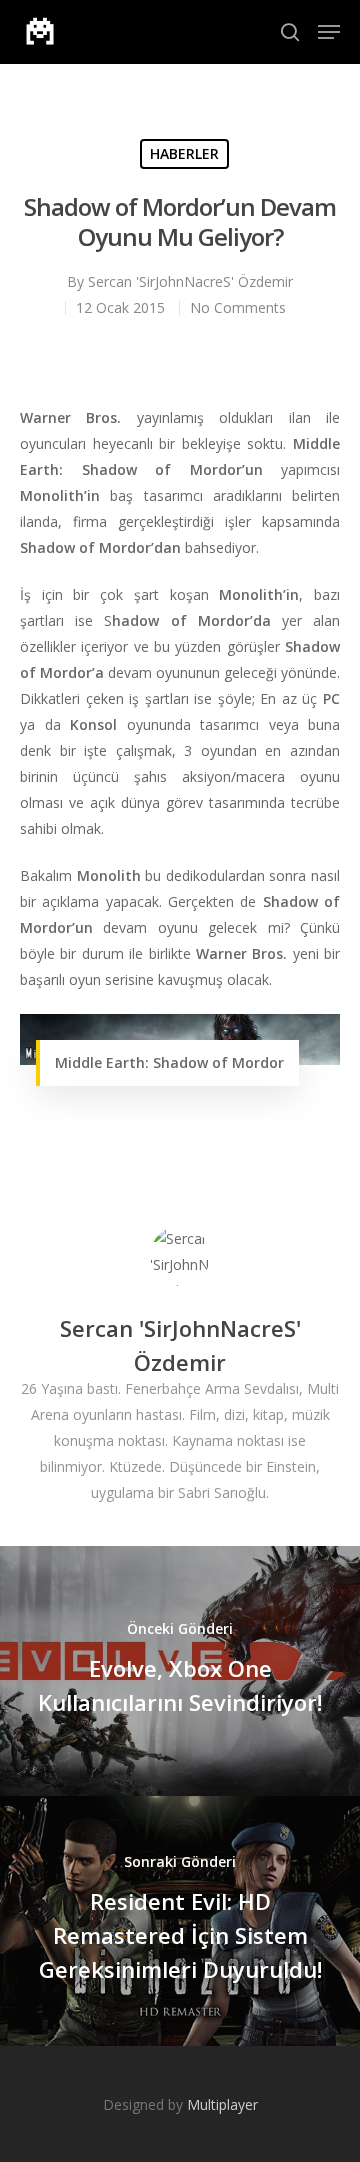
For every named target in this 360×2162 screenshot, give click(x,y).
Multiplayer (222, 2104)
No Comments (238, 307)
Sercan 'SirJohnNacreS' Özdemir (190, 281)
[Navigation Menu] (329, 32)
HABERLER (184, 153)
